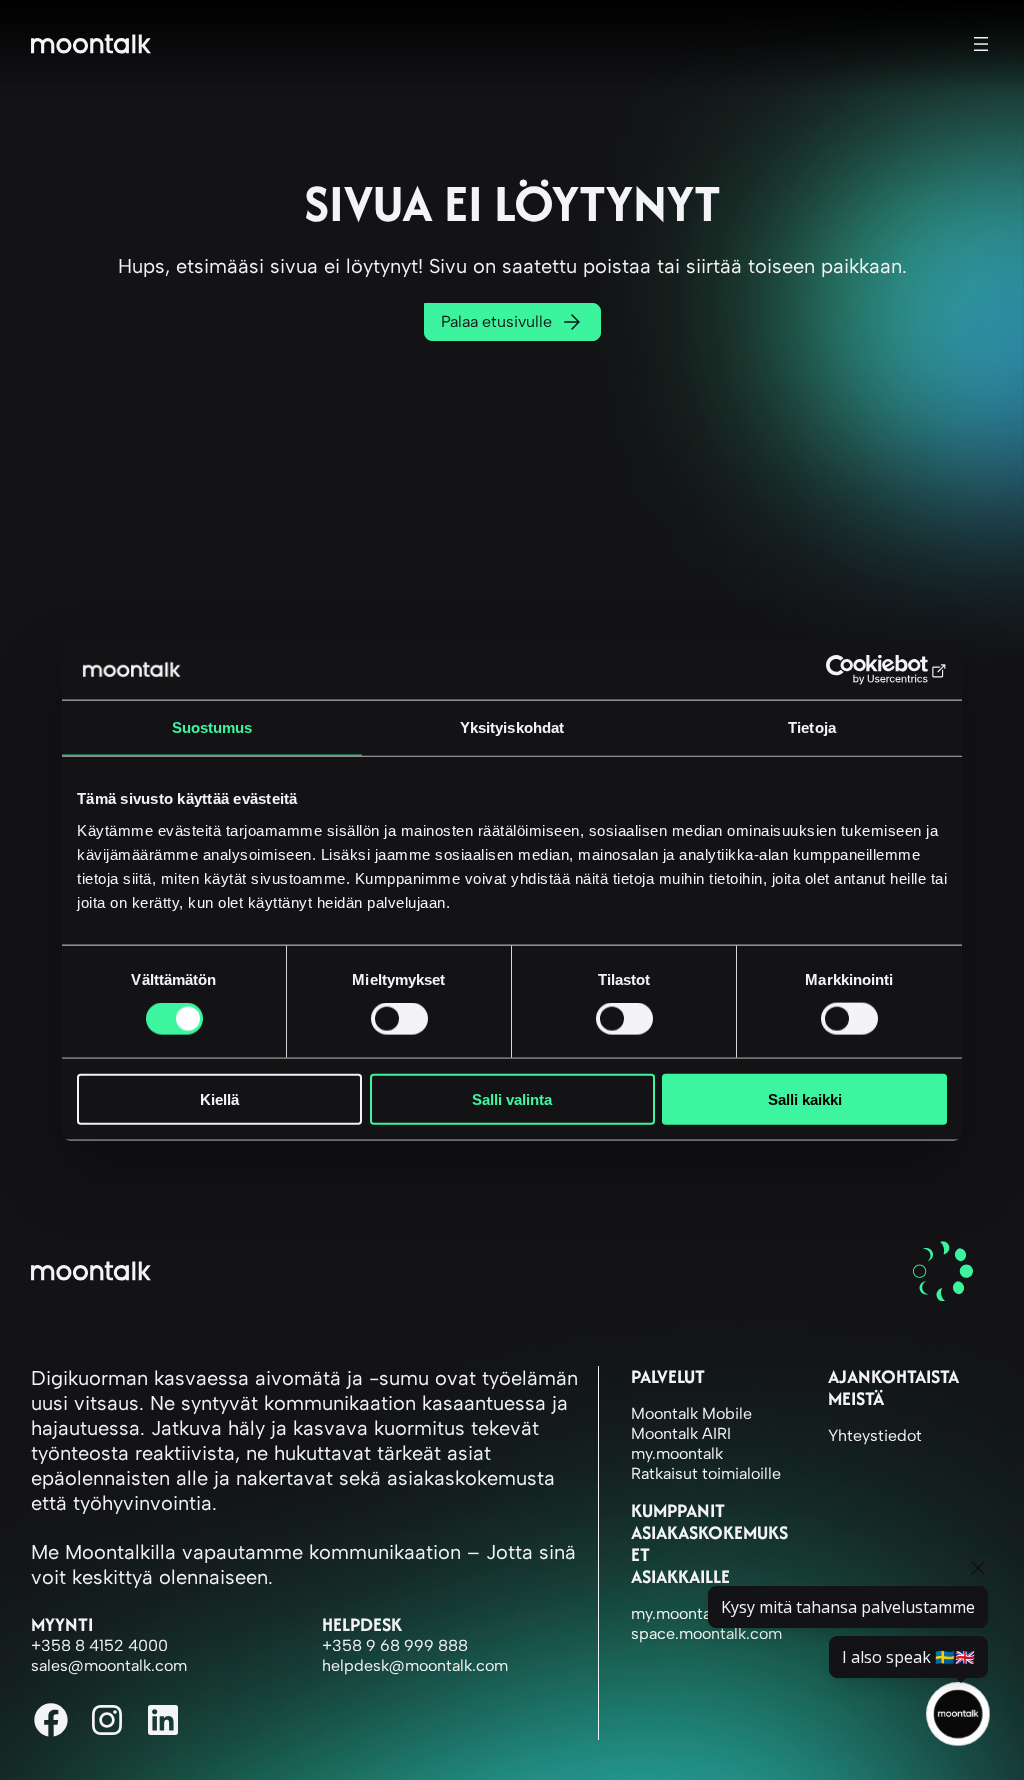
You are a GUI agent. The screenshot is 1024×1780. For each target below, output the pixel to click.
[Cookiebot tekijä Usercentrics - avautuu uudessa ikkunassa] (859, 670)
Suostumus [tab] (212, 727)
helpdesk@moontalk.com (415, 1665)
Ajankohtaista (893, 1376)
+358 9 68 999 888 (395, 1645)
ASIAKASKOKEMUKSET (709, 1543)
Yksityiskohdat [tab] (512, 727)
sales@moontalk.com (109, 1665)
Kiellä (219, 1098)
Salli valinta (512, 1098)
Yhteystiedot (875, 1435)
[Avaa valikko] (981, 44)
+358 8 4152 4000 (99, 1645)
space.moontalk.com (706, 1633)
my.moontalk (677, 1453)
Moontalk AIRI (681, 1433)
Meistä (856, 1398)
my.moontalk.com (695, 1613)
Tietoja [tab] (812, 727)
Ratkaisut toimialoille (706, 1473)
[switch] (399, 1019)
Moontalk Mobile (691, 1413)
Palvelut (668, 1376)
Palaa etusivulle (496, 321)
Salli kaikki (805, 1098)
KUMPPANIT (678, 1510)
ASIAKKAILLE (680, 1576)
